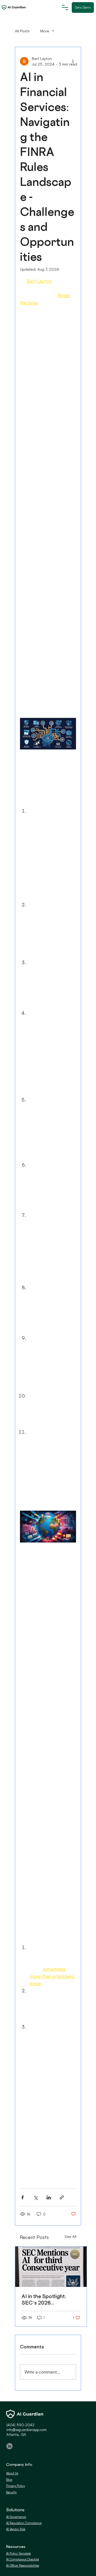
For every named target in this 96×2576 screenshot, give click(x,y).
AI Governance (16, 2517)
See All (70, 2236)
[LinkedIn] (9, 2446)
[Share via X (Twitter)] (36, 2197)
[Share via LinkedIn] (49, 2197)
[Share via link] (62, 2197)
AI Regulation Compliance (24, 2523)
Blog (9, 2480)
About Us (12, 2473)
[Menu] (66, 7)
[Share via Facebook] (23, 2197)
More (45, 31)
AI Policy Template (18, 2553)
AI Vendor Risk (16, 2529)
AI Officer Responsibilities (23, 2565)
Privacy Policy (15, 2486)
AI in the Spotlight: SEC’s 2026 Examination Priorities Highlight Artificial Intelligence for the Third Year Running (48, 2299)
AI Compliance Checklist (23, 2559)
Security (11, 2492)
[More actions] (73, 61)
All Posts (22, 31)
